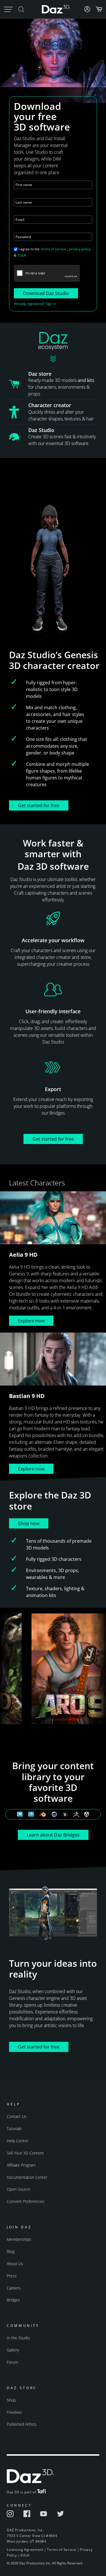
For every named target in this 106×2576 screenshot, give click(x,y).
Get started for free (39, 805)
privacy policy (80, 249)
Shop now (29, 1523)
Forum (12, 2362)
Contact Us (17, 2116)
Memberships (19, 2239)
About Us (15, 2264)
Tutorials (14, 2129)
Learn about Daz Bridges (53, 1835)
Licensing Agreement (25, 2550)
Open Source (19, 2189)
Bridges (13, 2300)
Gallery (13, 2350)
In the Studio (18, 2338)
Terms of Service (62, 2550)
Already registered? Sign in (35, 304)
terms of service (53, 249)
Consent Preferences (26, 2201)
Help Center (18, 2141)
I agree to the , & (52, 252)
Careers (14, 2288)
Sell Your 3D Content (25, 2153)
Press (12, 2276)
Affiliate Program (21, 2165)
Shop (11, 2400)
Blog (11, 2251)
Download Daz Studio (46, 293)
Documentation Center (27, 2177)
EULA (22, 255)
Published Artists (22, 2424)
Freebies (14, 2412)
